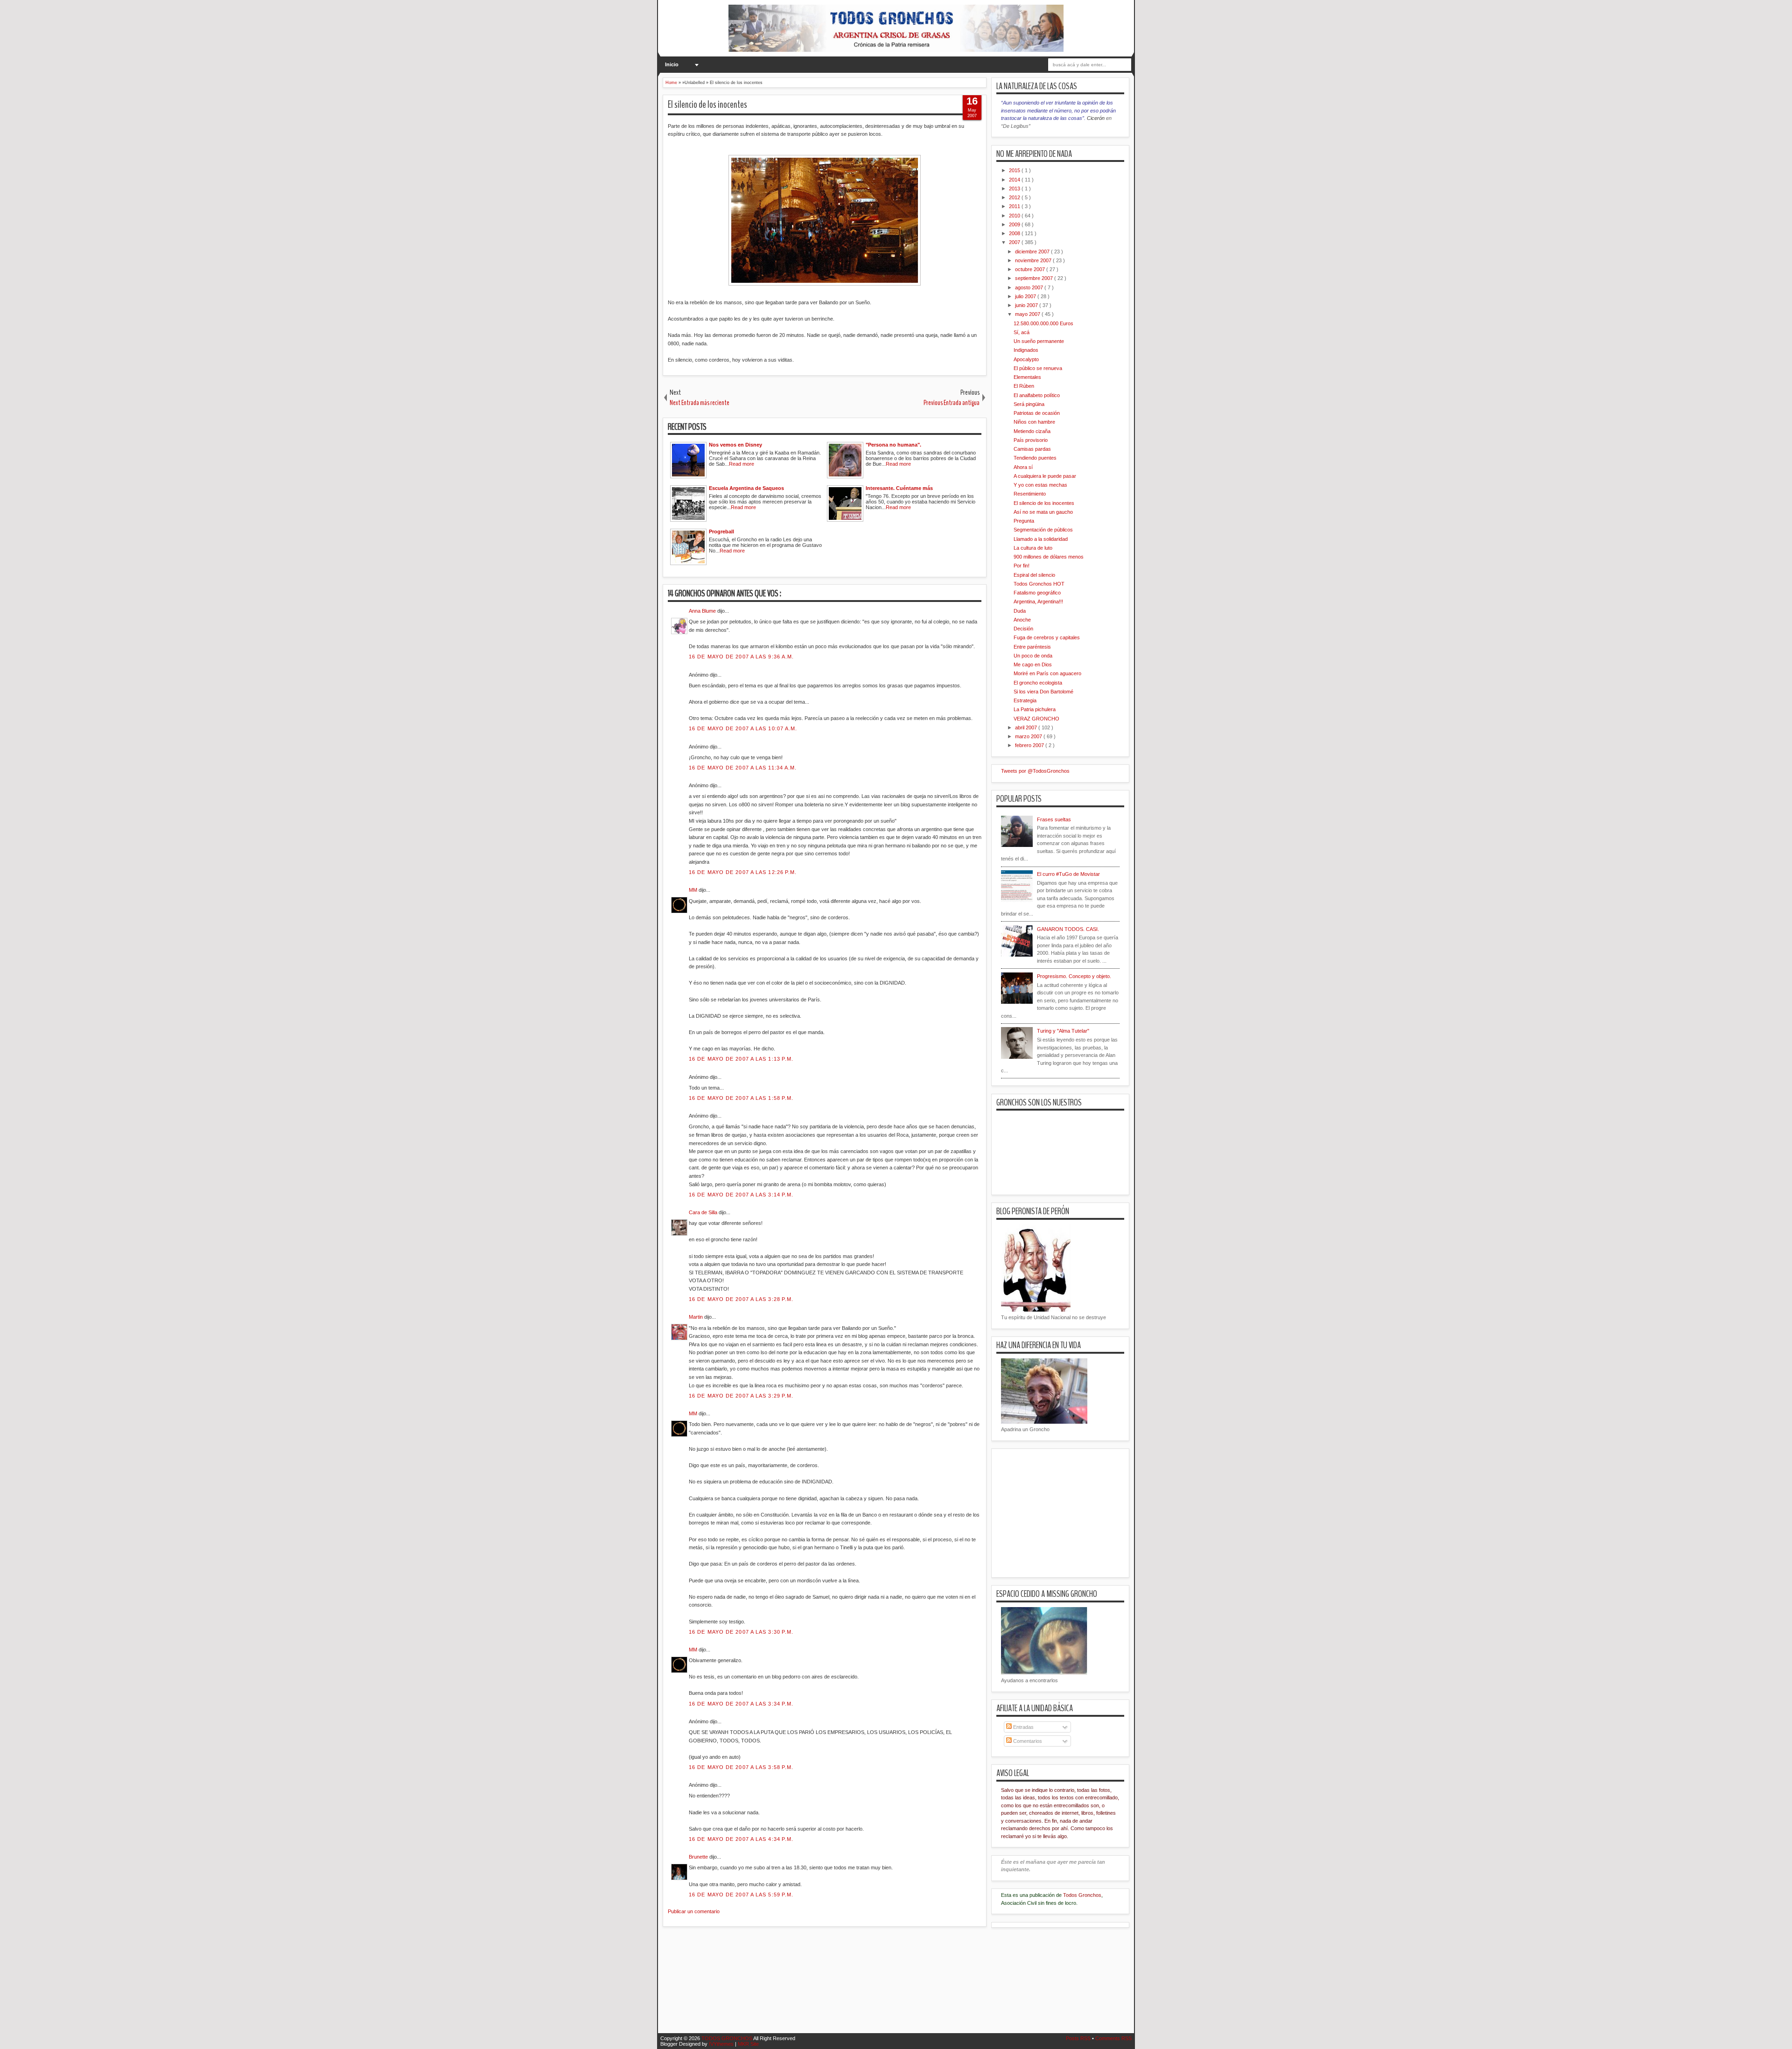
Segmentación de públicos (1043, 530)
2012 (1015, 197)
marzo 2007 (1029, 736)
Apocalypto (1026, 359)
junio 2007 (1027, 305)
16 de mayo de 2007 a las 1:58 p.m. (741, 1098)
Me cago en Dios (1033, 664)
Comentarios (1027, 1741)
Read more (742, 464)
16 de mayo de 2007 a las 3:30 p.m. (741, 1632)
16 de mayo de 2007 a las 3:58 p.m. (741, 1767)
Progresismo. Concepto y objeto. (1074, 976)
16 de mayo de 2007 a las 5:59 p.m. (741, 1895)
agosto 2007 (1030, 287)
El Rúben (1024, 386)
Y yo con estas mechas (1040, 485)
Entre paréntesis (1032, 647)
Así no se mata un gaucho (1043, 512)
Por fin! (1022, 566)
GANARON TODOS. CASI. (1068, 929)
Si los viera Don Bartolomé (1043, 692)
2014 (1015, 180)
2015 (1015, 170)
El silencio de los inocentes (707, 105)
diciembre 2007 (1033, 252)
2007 (1015, 242)
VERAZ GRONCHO (1036, 719)
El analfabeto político (1037, 395)
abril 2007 (1027, 727)
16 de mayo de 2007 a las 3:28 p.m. (741, 1299)
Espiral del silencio (1034, 575)
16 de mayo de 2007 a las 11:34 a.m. (743, 768)
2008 (1015, 233)
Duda (1020, 611)
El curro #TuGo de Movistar (1068, 874)
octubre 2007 (1031, 269)
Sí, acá (1022, 332)
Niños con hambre (1034, 422)
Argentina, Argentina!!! (1038, 601)
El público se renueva (1038, 368)
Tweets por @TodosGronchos (1035, 771)
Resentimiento (1030, 494)
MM (694, 890)
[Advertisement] (833, 1986)
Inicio (672, 64)
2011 (1015, 206)
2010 (1015, 216)
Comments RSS (1113, 2038)
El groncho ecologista (1038, 683)
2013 (1015, 189)
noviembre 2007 (1034, 260)
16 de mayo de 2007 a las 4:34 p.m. (741, 1839)
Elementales (1027, 377)
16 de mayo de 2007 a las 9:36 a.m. (741, 657)
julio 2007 (1026, 296)
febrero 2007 (1030, 745)
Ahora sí (1023, 467)
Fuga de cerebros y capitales (1047, 637)
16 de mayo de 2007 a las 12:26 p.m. (743, 872)
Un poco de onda (1033, 656)
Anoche (1022, 620)
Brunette (699, 1857)
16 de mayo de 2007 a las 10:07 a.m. (743, 728)
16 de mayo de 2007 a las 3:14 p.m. (741, 1195)
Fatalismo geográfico (1037, 593)
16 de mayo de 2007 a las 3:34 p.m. (741, 1704)
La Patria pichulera (1035, 709)
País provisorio (1031, 440)
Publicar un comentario (694, 1911)
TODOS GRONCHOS (727, 2038)
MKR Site (748, 2044)
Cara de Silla (704, 1212)
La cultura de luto (1033, 548)
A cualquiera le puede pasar (1045, 476)
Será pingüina (1029, 404)
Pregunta (1024, 521)
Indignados (1026, 350)
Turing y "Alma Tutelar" (1063, 1031)
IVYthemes (722, 2044)
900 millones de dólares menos (1049, 557)
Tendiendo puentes (1035, 458)
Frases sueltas (1054, 819)
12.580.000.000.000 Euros (1043, 323)
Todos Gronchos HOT (1039, 584)
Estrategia (1025, 700)
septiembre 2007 (1035, 278)
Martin (696, 1317)
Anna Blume (703, 611)
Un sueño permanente (1039, 341)
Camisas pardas (1032, 449)
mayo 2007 (1028, 314)
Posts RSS (1079, 2038)
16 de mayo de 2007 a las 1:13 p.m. (741, 1059)
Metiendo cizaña (1032, 431)
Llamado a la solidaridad (1041, 539)
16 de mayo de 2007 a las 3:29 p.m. (741, 1396)
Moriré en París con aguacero (1047, 673)
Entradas (1023, 1727)
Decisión (1023, 629)
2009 (1015, 224)
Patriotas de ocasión (1037, 413)
